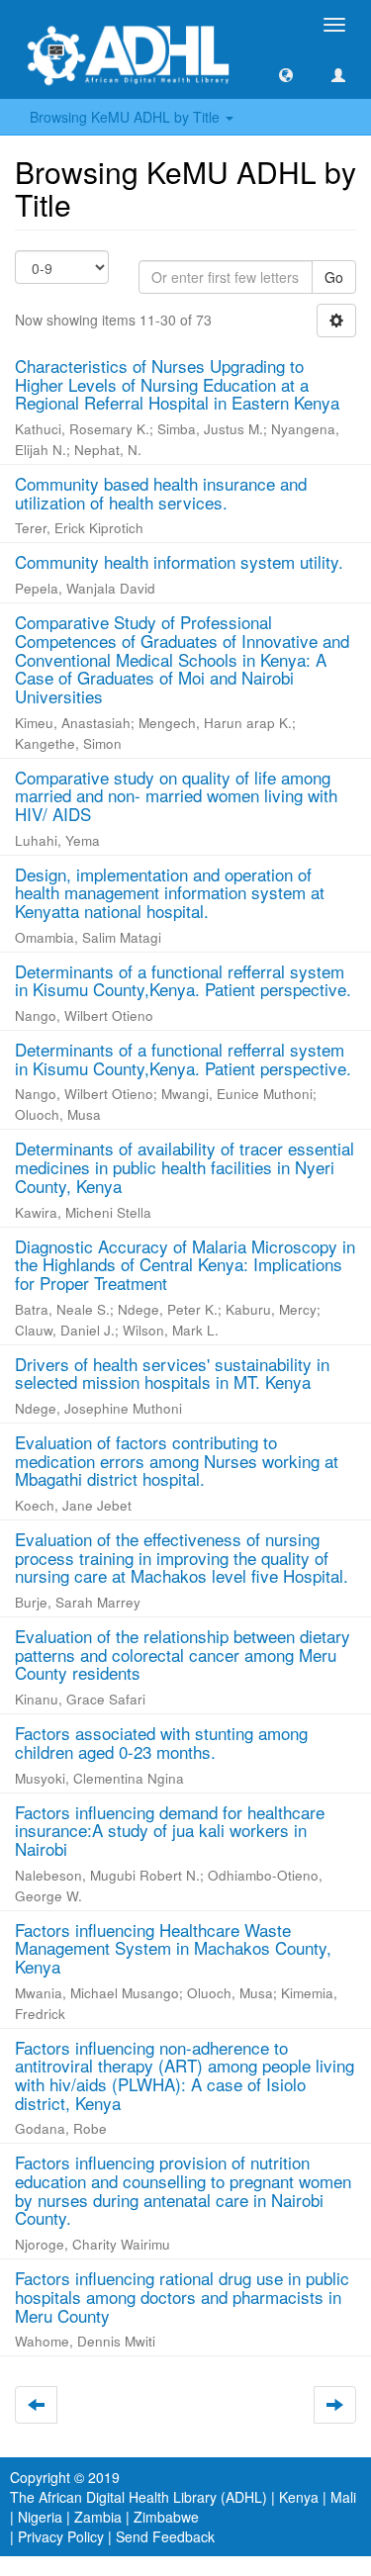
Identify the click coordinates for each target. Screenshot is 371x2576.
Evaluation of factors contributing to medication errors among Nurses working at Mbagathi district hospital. (177, 1460)
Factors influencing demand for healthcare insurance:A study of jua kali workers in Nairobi (170, 1830)
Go (334, 277)
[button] (286, 74)
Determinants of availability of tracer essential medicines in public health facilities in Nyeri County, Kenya (185, 1166)
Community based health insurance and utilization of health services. (161, 493)
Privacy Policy (61, 2536)
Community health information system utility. (179, 561)
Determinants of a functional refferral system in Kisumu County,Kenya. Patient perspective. (183, 980)
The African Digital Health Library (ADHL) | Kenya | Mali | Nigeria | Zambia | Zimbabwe (183, 2507)
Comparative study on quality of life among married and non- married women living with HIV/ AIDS (176, 795)
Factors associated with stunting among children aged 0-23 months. (161, 1742)
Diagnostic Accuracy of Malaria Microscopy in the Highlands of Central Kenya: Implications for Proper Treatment (185, 1264)
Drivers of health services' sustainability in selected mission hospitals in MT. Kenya (172, 1373)
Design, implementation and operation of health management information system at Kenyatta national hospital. (170, 892)
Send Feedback (165, 2536)
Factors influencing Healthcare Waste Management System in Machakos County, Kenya (173, 1948)
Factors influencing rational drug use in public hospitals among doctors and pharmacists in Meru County (182, 2296)
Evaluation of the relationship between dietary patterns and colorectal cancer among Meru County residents (183, 1654)
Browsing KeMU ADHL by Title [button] (127, 117)
